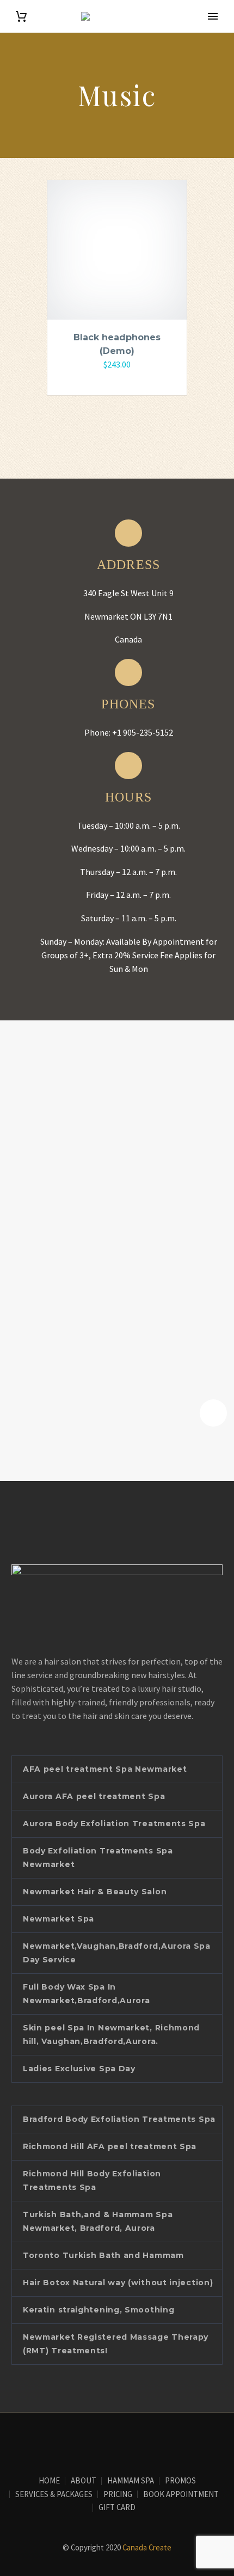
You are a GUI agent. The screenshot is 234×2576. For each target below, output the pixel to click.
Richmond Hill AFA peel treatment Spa (110, 2146)
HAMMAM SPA (131, 2481)
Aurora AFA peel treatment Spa (94, 1796)
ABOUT (84, 2481)
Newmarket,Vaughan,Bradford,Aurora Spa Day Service (117, 1953)
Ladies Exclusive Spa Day (79, 2069)
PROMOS (180, 2481)
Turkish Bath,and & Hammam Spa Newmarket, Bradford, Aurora (98, 2221)
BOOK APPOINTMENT (181, 2495)
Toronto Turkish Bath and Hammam (103, 2255)
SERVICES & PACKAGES (54, 2495)
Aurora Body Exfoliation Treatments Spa (114, 1824)
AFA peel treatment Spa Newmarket (105, 1769)
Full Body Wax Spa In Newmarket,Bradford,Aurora (87, 1994)
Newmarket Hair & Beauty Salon (95, 1892)
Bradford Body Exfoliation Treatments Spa (119, 2119)
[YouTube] (124, 2442)
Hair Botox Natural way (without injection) (118, 2283)
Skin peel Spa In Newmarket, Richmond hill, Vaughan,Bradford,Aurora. (111, 2035)
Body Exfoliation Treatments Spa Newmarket (98, 1858)
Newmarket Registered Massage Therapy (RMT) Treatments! (116, 2344)
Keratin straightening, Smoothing (98, 2310)
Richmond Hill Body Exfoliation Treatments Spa (92, 2180)
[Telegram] (138, 2442)
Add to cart (112, 380)
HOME (49, 2481)
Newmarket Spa (59, 1919)
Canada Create (147, 2547)
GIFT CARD (117, 2508)
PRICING (118, 2495)
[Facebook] (96, 2442)
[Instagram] (110, 2442)
